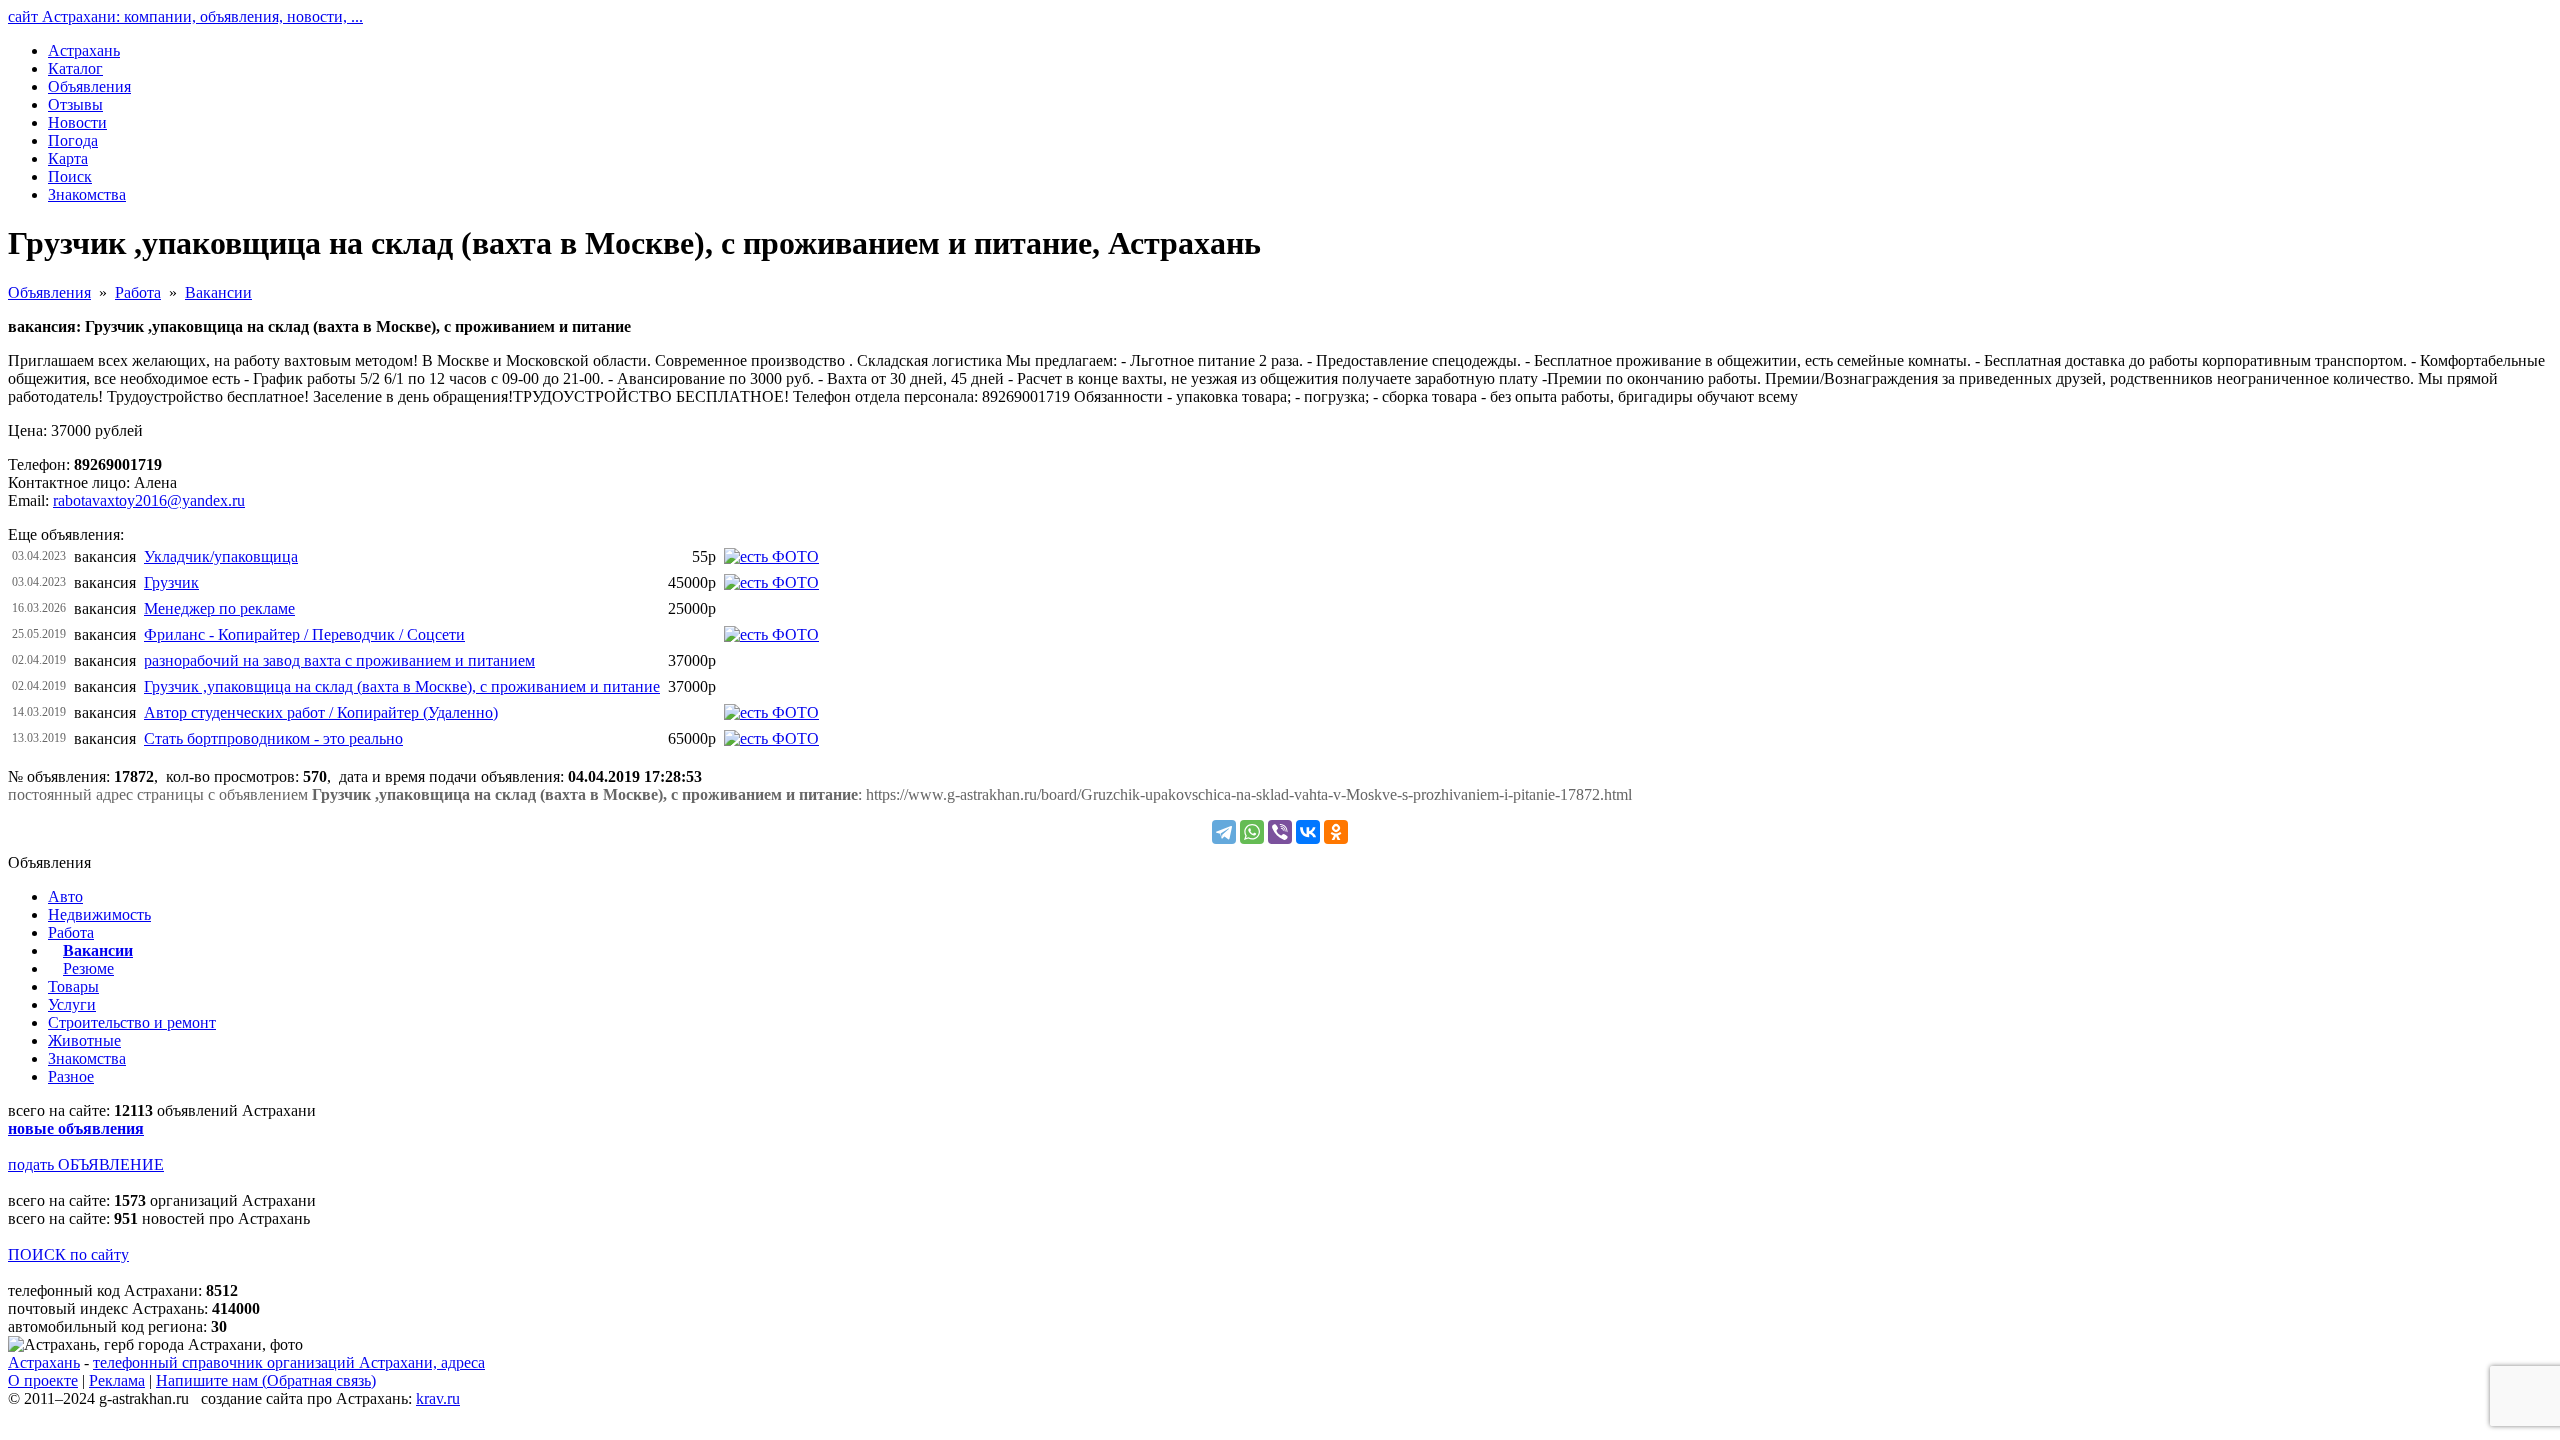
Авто (65, 896)
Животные (84, 1040)
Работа (138, 292)
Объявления (49, 292)
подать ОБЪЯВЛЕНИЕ (86, 1164)
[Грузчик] (771, 582)
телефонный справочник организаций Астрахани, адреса (289, 1362)
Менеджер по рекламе (219, 608)
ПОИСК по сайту (68, 1254)
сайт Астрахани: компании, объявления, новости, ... (185, 16)
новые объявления (76, 1128)
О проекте (43, 1380)
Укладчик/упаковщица (221, 556)
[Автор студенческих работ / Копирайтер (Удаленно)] (771, 712)
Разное (71, 1076)
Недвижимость (99, 914)
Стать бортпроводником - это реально (273, 738)
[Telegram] (1224, 832)
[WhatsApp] (1252, 832)
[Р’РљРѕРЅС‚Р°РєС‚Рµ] (1308, 832)
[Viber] (1280, 832)
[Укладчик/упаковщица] (771, 556)
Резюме (88, 968)
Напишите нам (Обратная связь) (266, 1380)
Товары (73, 986)
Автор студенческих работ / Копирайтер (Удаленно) (321, 712)
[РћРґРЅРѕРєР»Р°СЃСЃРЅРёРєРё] (1336, 832)
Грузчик (171, 582)
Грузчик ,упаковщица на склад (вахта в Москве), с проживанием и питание (402, 686)
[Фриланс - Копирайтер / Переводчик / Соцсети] (771, 634)
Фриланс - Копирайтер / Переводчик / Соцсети (304, 634)
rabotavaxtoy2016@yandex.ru (149, 500)
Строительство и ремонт (132, 1022)
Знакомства (87, 1058)
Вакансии (218, 292)
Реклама (117, 1380)
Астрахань (44, 1362)
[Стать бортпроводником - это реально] (771, 738)
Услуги (72, 1004)
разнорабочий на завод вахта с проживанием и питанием (339, 660)
